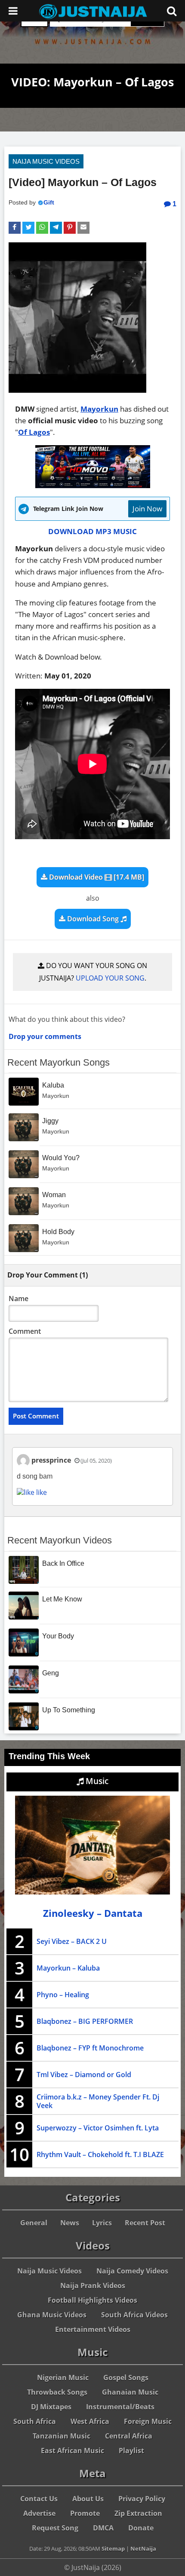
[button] (15, 228)
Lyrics (102, 2223)
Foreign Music (148, 2421)
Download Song (93, 919)
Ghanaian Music (130, 2392)
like (41, 1492)
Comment (25, 1331)
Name (18, 1299)
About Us (88, 2499)
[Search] (172, 11)
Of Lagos (34, 432)
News (70, 2223)
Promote (85, 2513)
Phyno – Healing (63, 1995)
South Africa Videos (134, 2315)
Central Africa (129, 2436)
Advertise (39, 2513)
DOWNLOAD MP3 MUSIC (92, 531)
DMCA (103, 2528)
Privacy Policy (142, 2499)
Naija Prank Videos (93, 2286)
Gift (49, 202)
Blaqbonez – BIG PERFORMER (85, 2021)
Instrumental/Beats (120, 2407)
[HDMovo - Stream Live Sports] (93, 485)
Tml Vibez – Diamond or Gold (84, 2075)
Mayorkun (99, 409)
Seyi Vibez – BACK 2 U (72, 1941)
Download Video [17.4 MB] (96, 877)
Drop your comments (45, 1036)
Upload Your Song (110, 978)
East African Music (72, 2451)
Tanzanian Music (62, 2436)
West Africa (90, 2421)
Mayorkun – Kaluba (68, 1968)
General (34, 2223)
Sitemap (113, 2548)
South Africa (35, 2421)
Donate (141, 2528)
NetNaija (143, 2548)
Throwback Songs (57, 2392)
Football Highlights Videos (92, 2300)
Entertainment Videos (93, 2329)
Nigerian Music (63, 2377)
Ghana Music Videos (52, 2315)
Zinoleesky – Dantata (93, 1913)
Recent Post (145, 2223)
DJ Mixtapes (51, 2407)
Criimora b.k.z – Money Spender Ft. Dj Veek (98, 2101)
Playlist (131, 2451)
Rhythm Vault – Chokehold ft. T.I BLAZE (100, 2154)
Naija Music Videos (46, 161)
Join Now (147, 509)
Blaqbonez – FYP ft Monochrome (90, 2048)
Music (96, 1781)
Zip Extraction (138, 2513)
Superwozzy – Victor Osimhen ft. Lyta (98, 2128)
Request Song (55, 2528)
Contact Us (39, 2499)
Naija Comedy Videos (132, 2271)
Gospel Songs (126, 2377)
